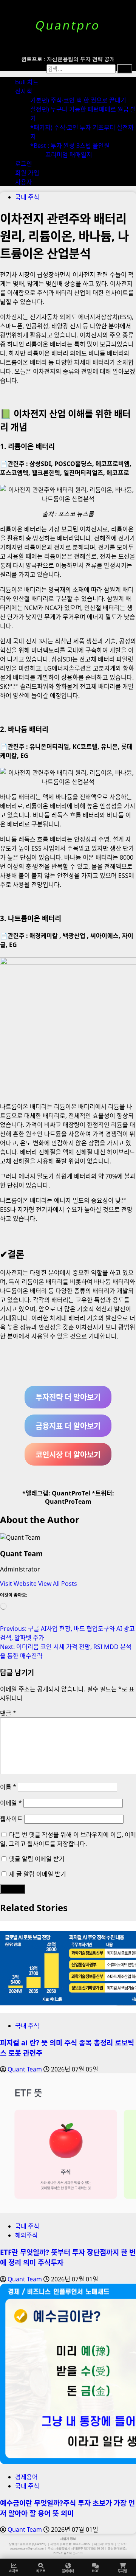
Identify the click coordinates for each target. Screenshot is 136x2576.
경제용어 (26, 2477)
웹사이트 (11, 1819)
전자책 (24, 91)
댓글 (8, 1713)
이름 (8, 1787)
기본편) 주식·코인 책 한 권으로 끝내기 (78, 100)
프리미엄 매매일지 (69, 155)
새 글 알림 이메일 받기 (38, 1874)
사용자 (24, 182)
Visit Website (19, 1584)
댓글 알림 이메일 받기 (37, 1859)
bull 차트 (27, 82)
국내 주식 (27, 197)
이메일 (11, 1803)
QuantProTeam (68, 1502)
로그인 (24, 164)
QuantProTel (71, 1493)
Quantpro (68, 25)
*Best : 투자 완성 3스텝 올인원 (70, 146)
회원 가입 (27, 173)
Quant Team (21, 1554)
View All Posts (58, 1584)
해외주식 (26, 2235)
